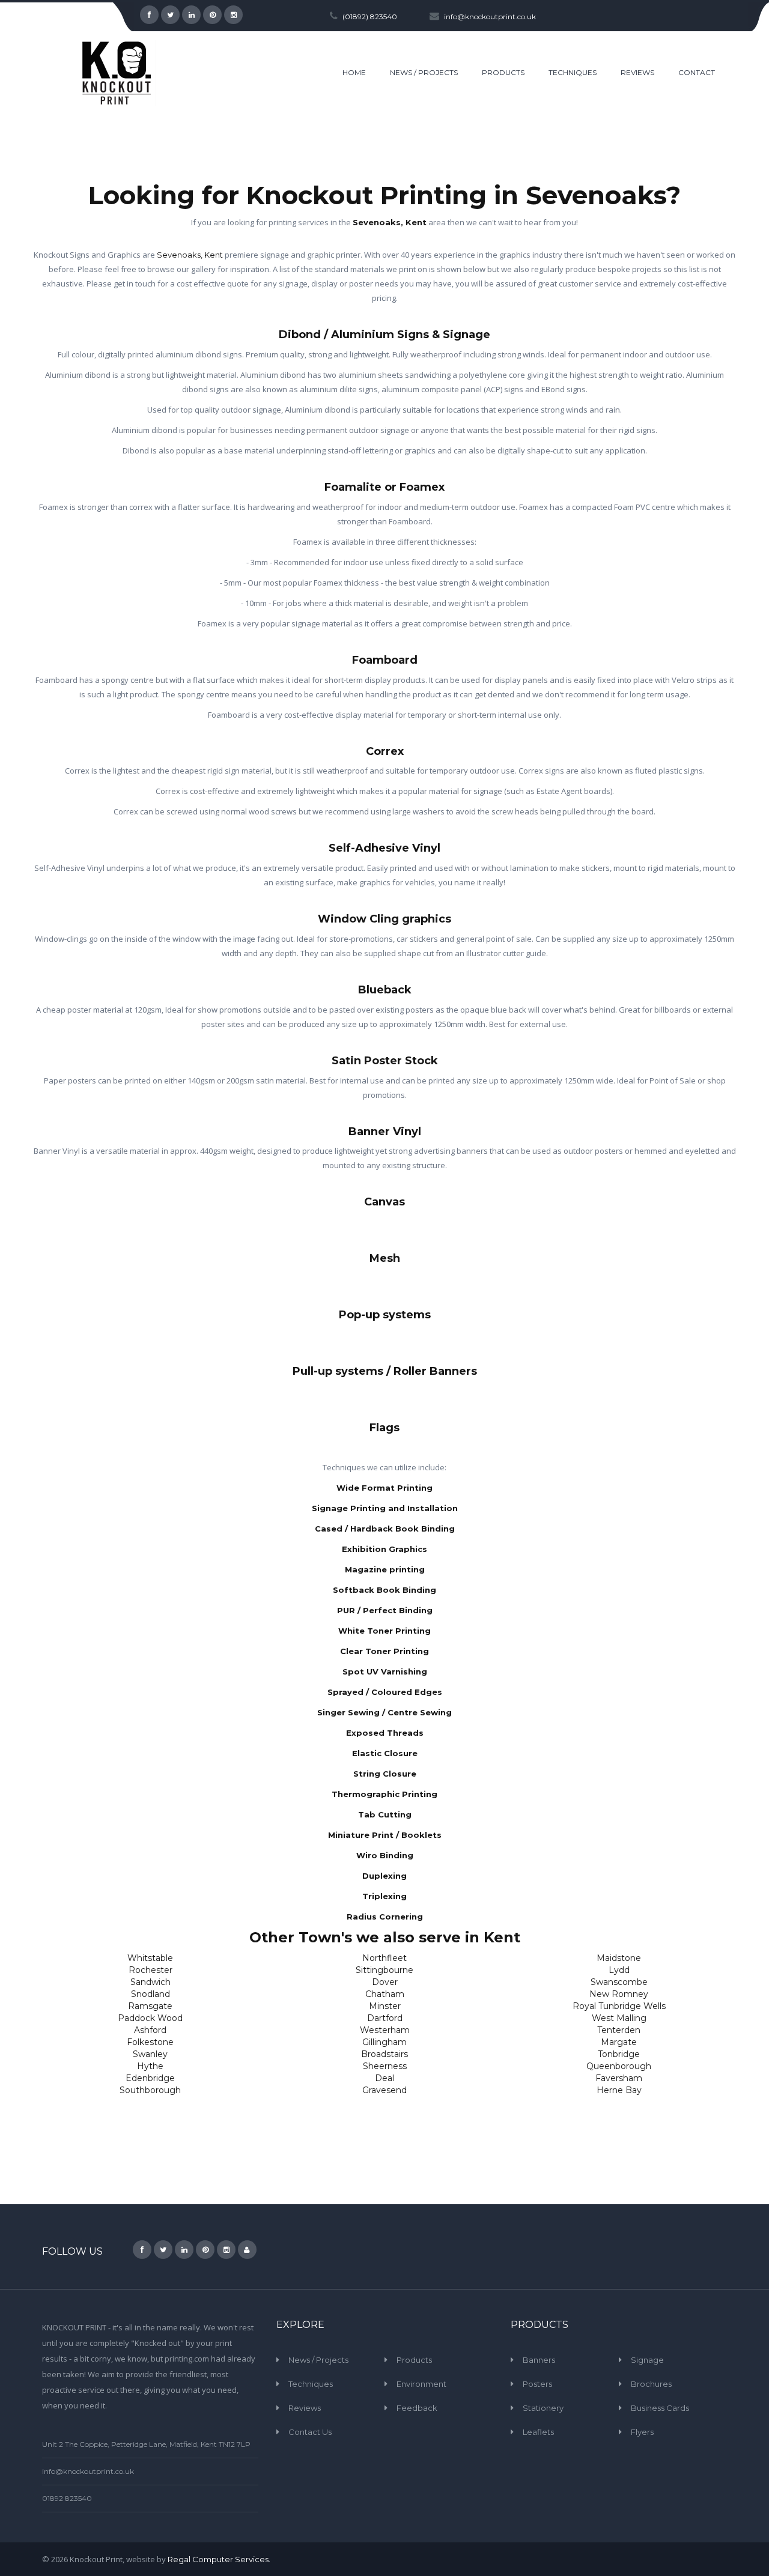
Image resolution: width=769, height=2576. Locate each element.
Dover (385, 1982)
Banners (539, 2360)
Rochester (150, 1970)
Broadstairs (384, 2054)
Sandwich (150, 1982)
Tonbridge (619, 2054)
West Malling (619, 2018)
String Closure (385, 1774)
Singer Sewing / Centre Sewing (384, 1712)
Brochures (651, 2384)
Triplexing (384, 1896)
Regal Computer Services (218, 2559)
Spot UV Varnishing (385, 1671)
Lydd (619, 1970)
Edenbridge (150, 2078)
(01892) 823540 (370, 17)
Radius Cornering (385, 1917)
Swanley (150, 2054)
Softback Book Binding (384, 1590)
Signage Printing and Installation (385, 1508)
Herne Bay (619, 2090)
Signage (647, 2360)
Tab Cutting (385, 1814)
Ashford (150, 2030)
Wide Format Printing (384, 1488)
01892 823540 (67, 2498)
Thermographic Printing (384, 1794)
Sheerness (385, 2066)
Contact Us (310, 2432)
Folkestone (150, 2042)
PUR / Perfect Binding (385, 1610)
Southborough (150, 2090)
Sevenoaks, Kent (390, 222)
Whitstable (150, 1958)
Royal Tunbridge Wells (619, 2006)
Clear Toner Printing (384, 1651)
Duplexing (384, 1876)
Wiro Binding (385, 1855)
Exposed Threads (385, 1733)
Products (414, 2360)
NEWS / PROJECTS (424, 72)
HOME (354, 72)
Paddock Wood (150, 2018)
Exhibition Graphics (384, 1549)
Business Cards (660, 2408)
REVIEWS (637, 72)
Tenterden (619, 2030)
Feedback (417, 2408)
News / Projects (318, 2360)
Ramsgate (150, 2006)
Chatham (385, 1994)
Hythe (150, 2066)
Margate (619, 2042)
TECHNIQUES (573, 72)
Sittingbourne (384, 1970)
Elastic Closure (385, 1753)
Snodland (150, 1994)
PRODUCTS (503, 72)
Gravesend (384, 2090)
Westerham (385, 2030)
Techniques (311, 2384)
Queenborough (619, 2066)
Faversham (619, 2078)
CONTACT (697, 72)
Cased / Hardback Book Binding (385, 1529)
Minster (385, 2006)
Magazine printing (385, 1569)
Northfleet (384, 1958)
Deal (384, 2078)
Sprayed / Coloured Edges (385, 1692)
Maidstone (619, 1958)
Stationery (543, 2408)
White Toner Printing (384, 1631)
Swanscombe (619, 1982)
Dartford (385, 2018)
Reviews (305, 2408)
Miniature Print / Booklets (385, 1835)
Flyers (642, 2432)
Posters (537, 2384)
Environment (421, 2384)
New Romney (619, 1994)
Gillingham (384, 2042)
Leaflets (538, 2432)
